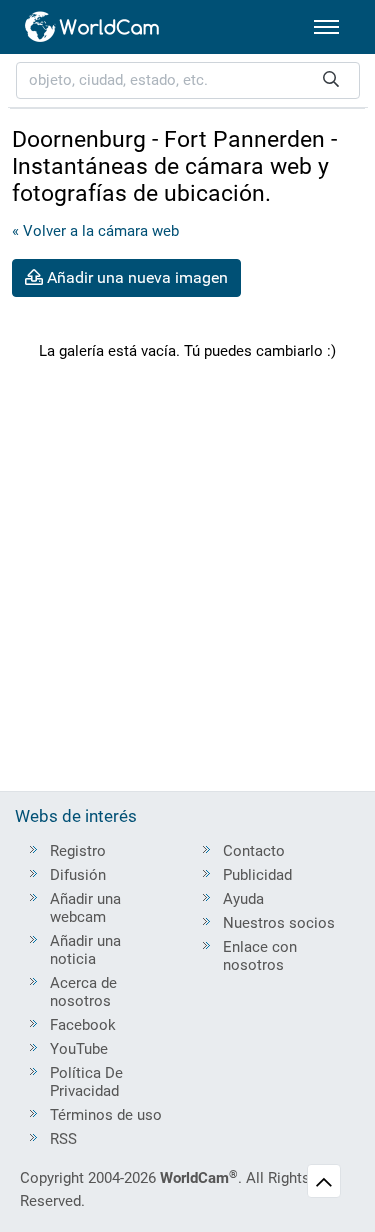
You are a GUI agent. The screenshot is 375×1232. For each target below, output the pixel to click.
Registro (78, 851)
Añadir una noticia (85, 950)
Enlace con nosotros (260, 956)
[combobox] (188, 80)
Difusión (78, 875)
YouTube (79, 1049)
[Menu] (326, 27)
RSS (63, 1139)
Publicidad (257, 875)
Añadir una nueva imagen (135, 277)
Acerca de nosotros (83, 992)
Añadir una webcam (85, 908)
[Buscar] (331, 80)
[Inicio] (93, 27)
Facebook (83, 1025)
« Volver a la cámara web (95, 231)
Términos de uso (106, 1115)
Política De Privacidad (86, 1082)
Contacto (254, 851)
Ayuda (243, 899)
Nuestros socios (279, 923)
